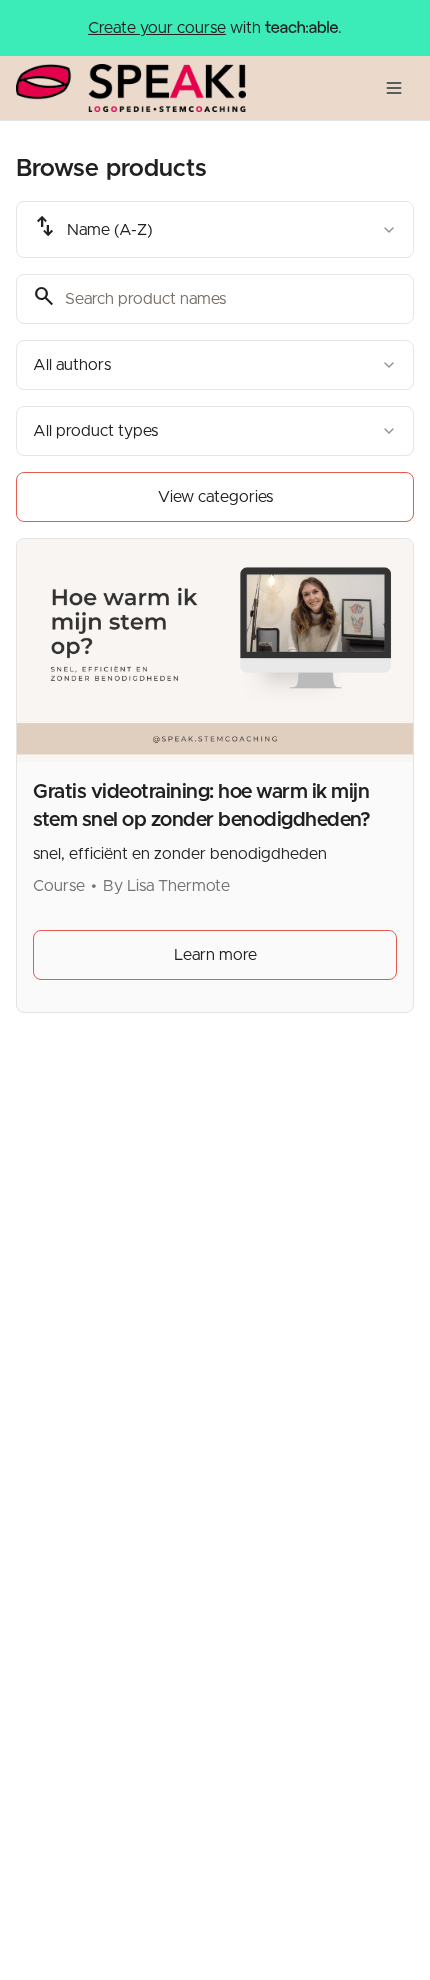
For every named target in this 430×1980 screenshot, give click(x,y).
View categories (215, 497)
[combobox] (215, 229)
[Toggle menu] (394, 88)
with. (215, 28)
